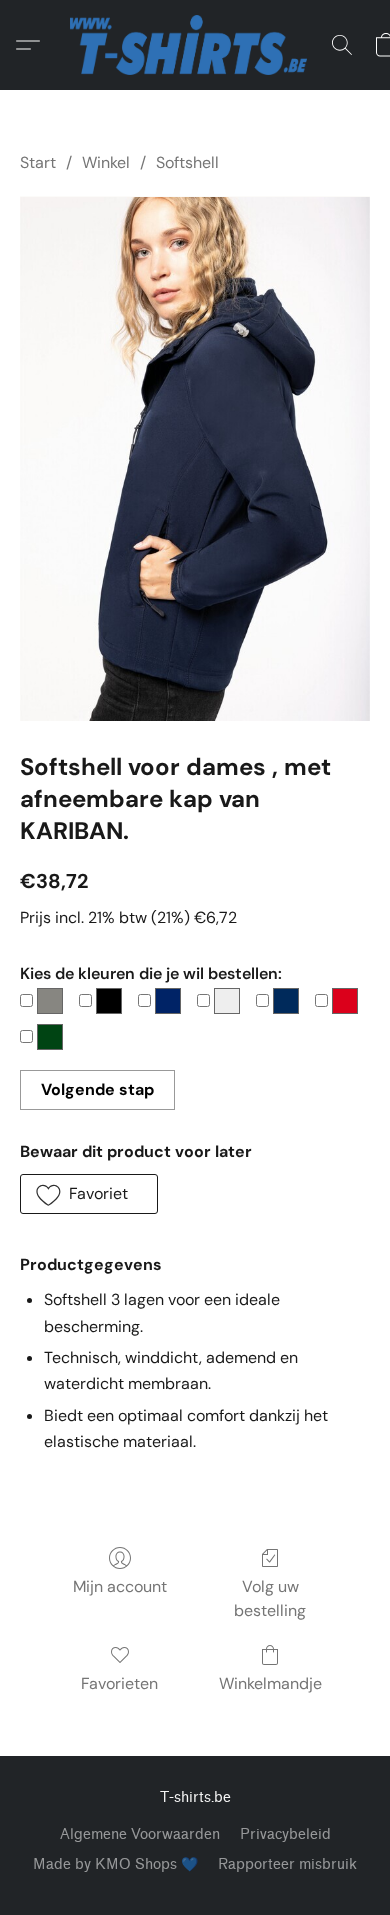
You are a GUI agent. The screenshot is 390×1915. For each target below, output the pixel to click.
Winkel (106, 162)
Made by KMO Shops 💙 (115, 1864)
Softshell (187, 162)
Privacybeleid (285, 1834)
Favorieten (119, 1683)
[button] (195, 45)
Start (38, 162)
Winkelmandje (270, 1683)
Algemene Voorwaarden (140, 1834)
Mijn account (120, 1586)
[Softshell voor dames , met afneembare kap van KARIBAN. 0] (195, 458)
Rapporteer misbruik (287, 1864)
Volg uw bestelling (270, 1598)
